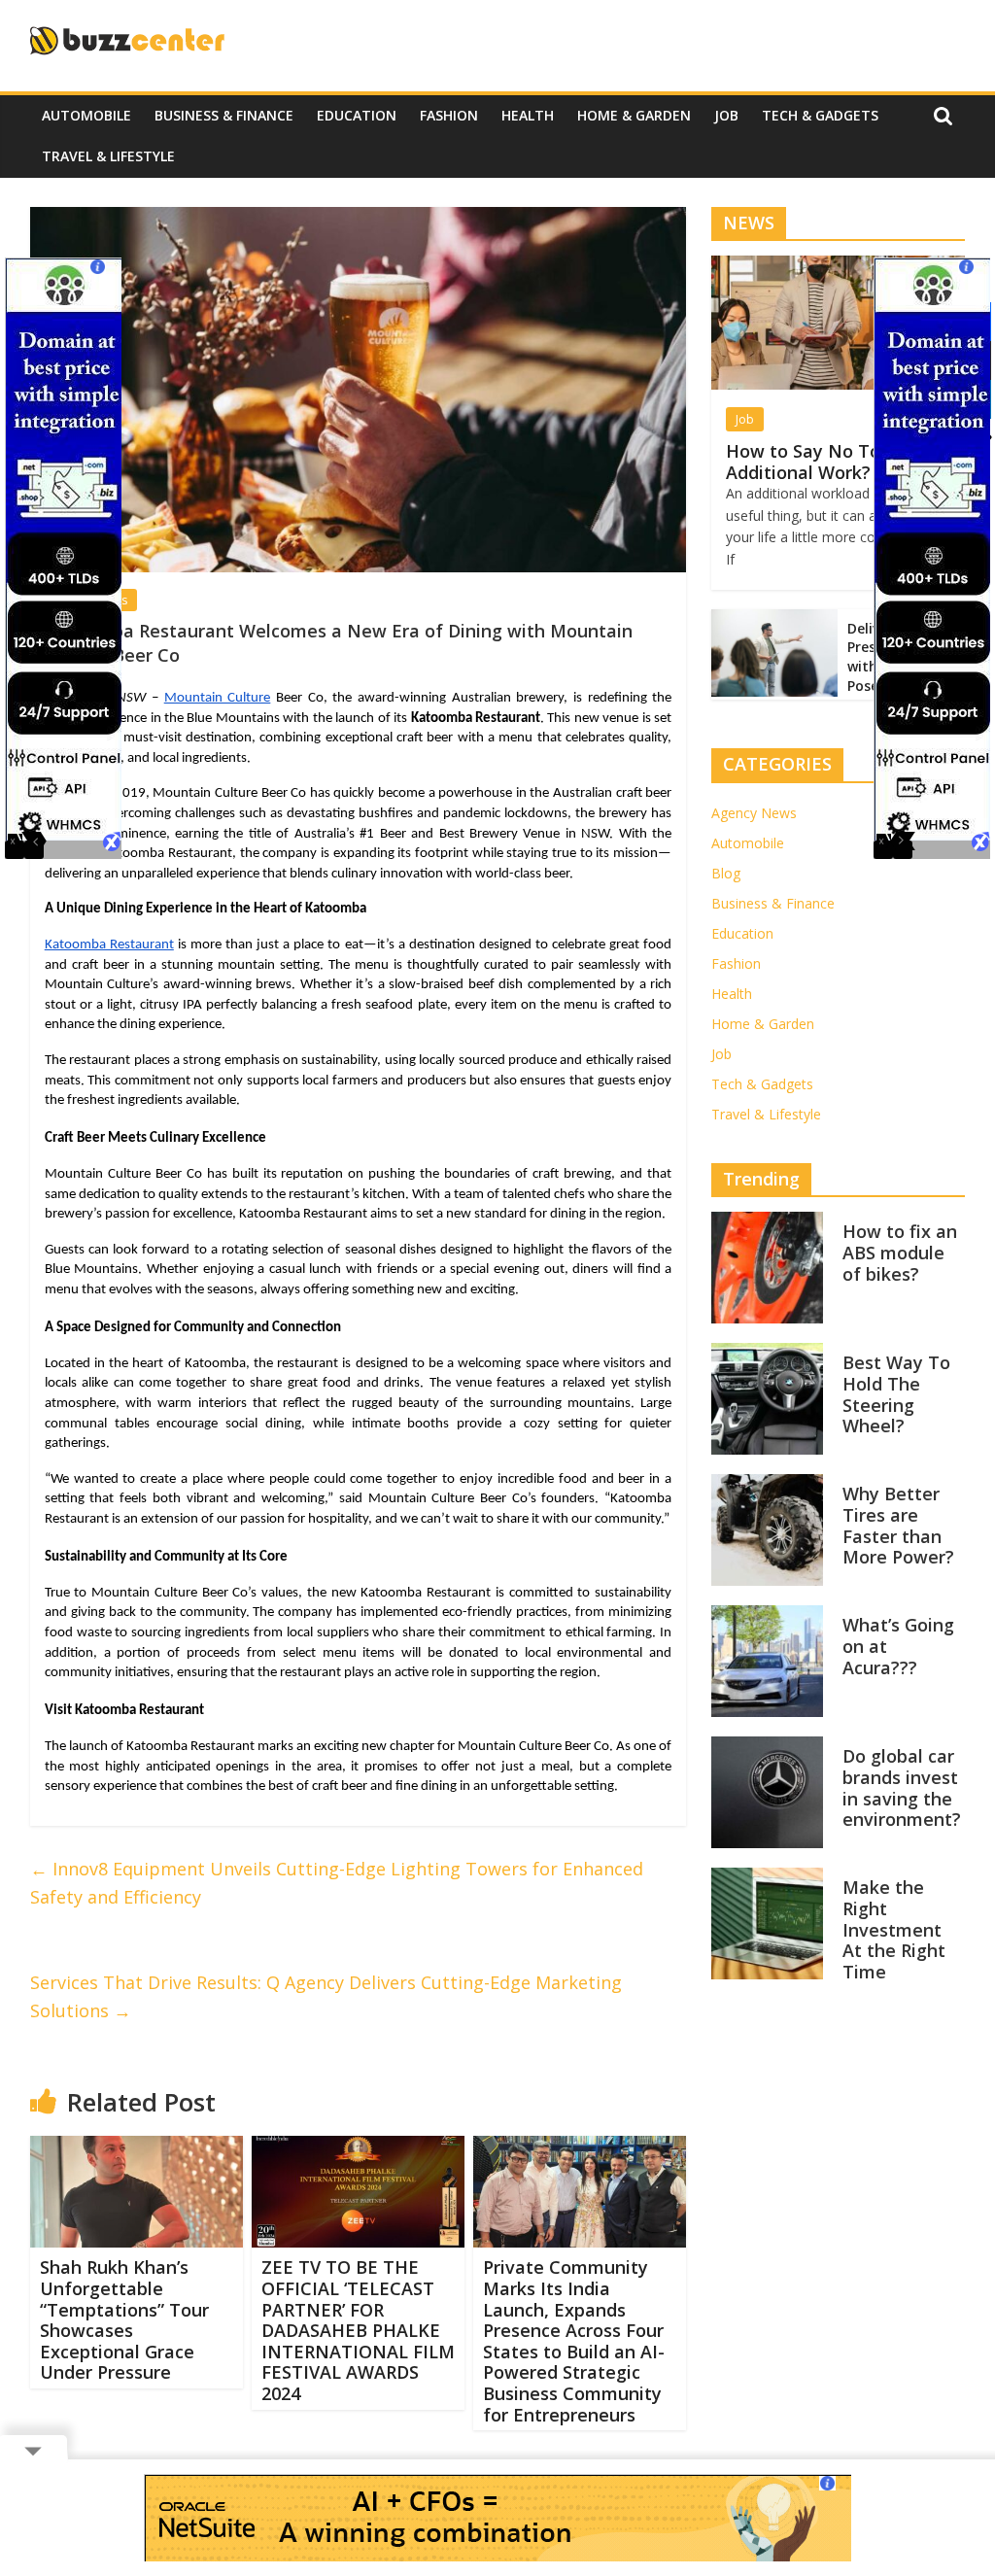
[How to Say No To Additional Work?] (839, 266)
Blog (726, 873)
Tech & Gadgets (820, 115)
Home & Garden (634, 115)
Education (357, 115)
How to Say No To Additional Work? (803, 462)
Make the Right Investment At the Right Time (894, 1929)
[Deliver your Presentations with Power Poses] (774, 619)
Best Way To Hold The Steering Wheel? (896, 1394)
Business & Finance (224, 115)
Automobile (86, 115)
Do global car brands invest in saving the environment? (902, 1787)
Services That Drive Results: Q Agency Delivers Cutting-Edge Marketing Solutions (326, 1996)
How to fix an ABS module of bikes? (900, 1252)
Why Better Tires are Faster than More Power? (898, 1525)
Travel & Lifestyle (108, 156)
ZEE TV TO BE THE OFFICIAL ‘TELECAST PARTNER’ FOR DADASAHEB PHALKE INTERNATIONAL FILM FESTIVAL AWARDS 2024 (358, 2330)
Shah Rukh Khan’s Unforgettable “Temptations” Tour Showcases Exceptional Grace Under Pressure (124, 2319)
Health (528, 115)
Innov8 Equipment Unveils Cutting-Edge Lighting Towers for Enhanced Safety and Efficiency (337, 1883)
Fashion (449, 115)
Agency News (754, 813)
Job (726, 115)
